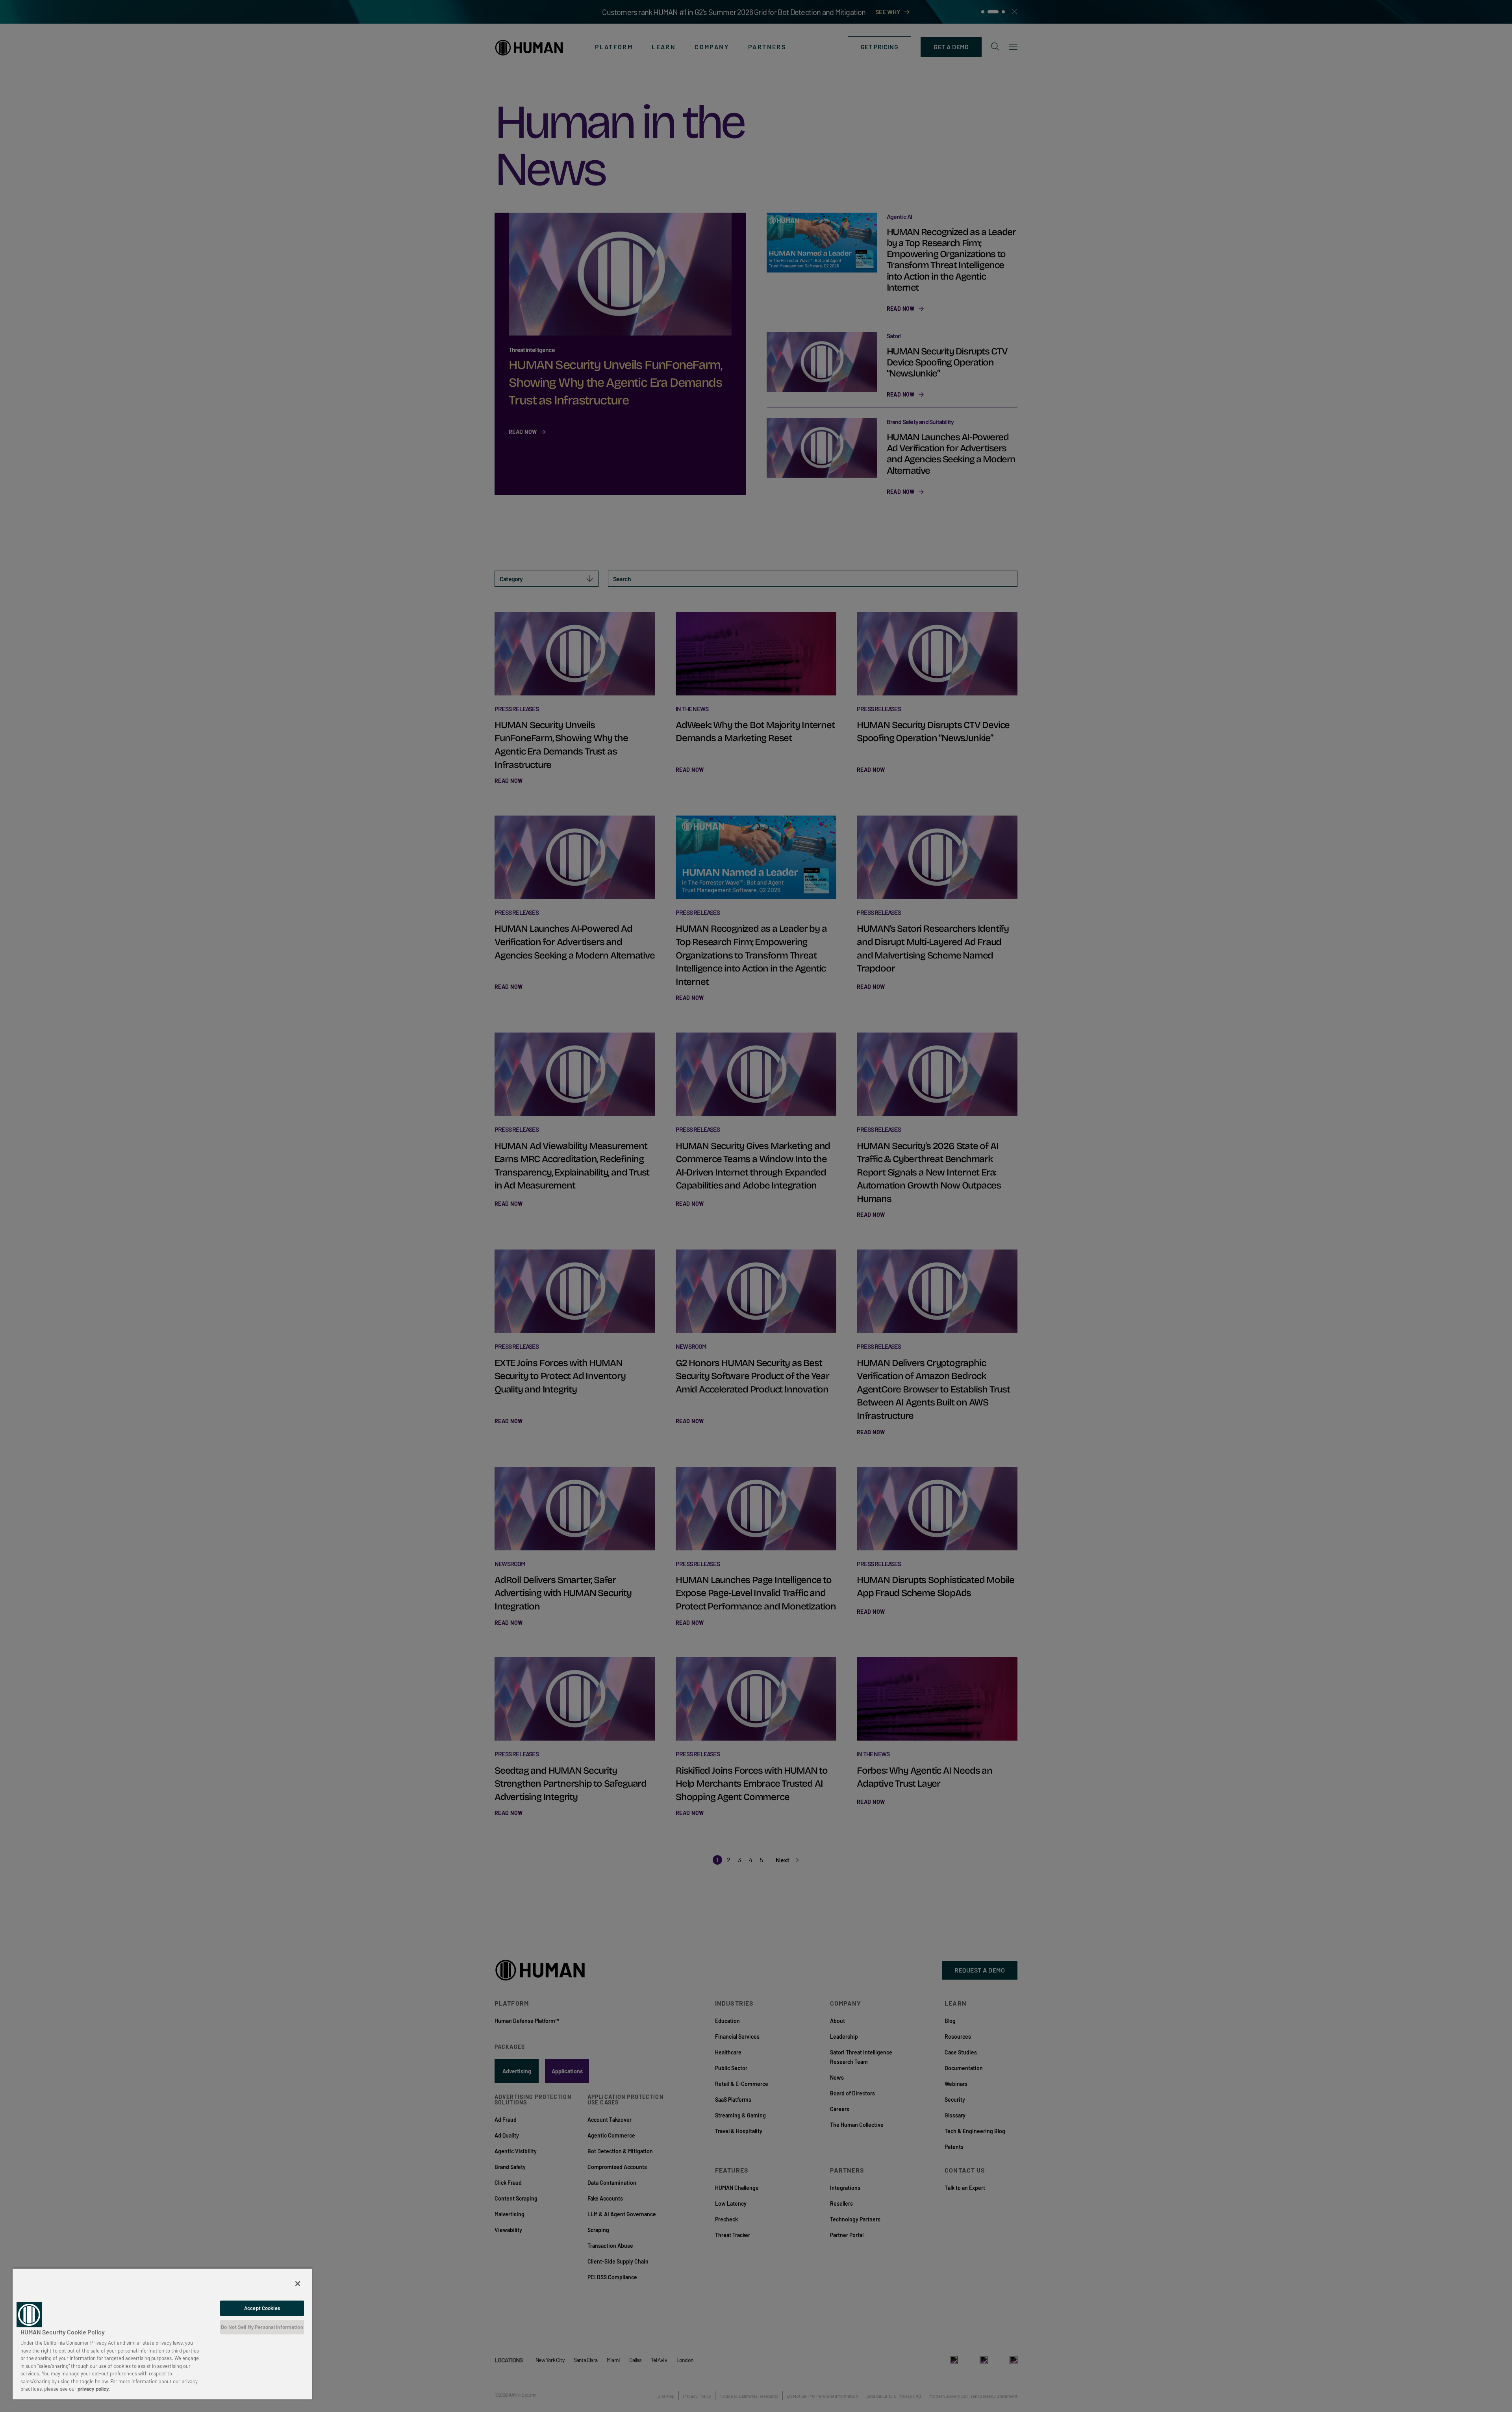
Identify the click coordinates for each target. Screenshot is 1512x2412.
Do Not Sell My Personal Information (262, 2327)
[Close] (298, 2284)
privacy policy (93, 2389)
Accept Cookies (262, 2308)
